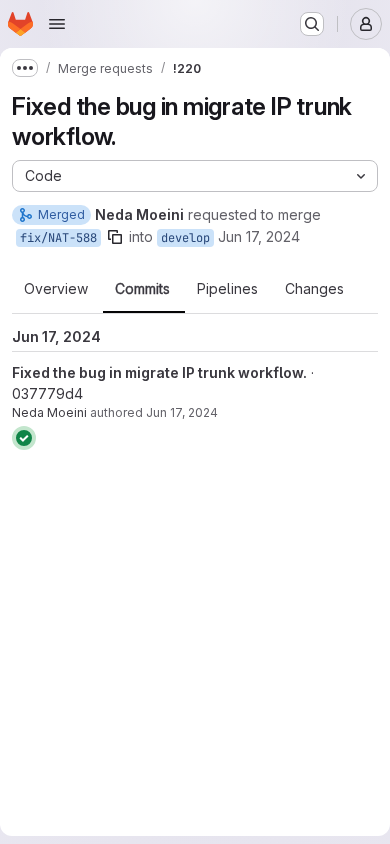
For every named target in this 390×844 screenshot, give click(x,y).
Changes (314, 289)
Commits (142, 289)
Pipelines (227, 289)
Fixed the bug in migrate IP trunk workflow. (159, 372)
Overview (56, 289)
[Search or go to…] (312, 24)
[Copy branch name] (115, 237)
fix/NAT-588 (58, 238)
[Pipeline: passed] (24, 438)
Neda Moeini (49, 412)
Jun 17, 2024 (259, 236)
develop (185, 238)
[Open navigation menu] (57, 24)
